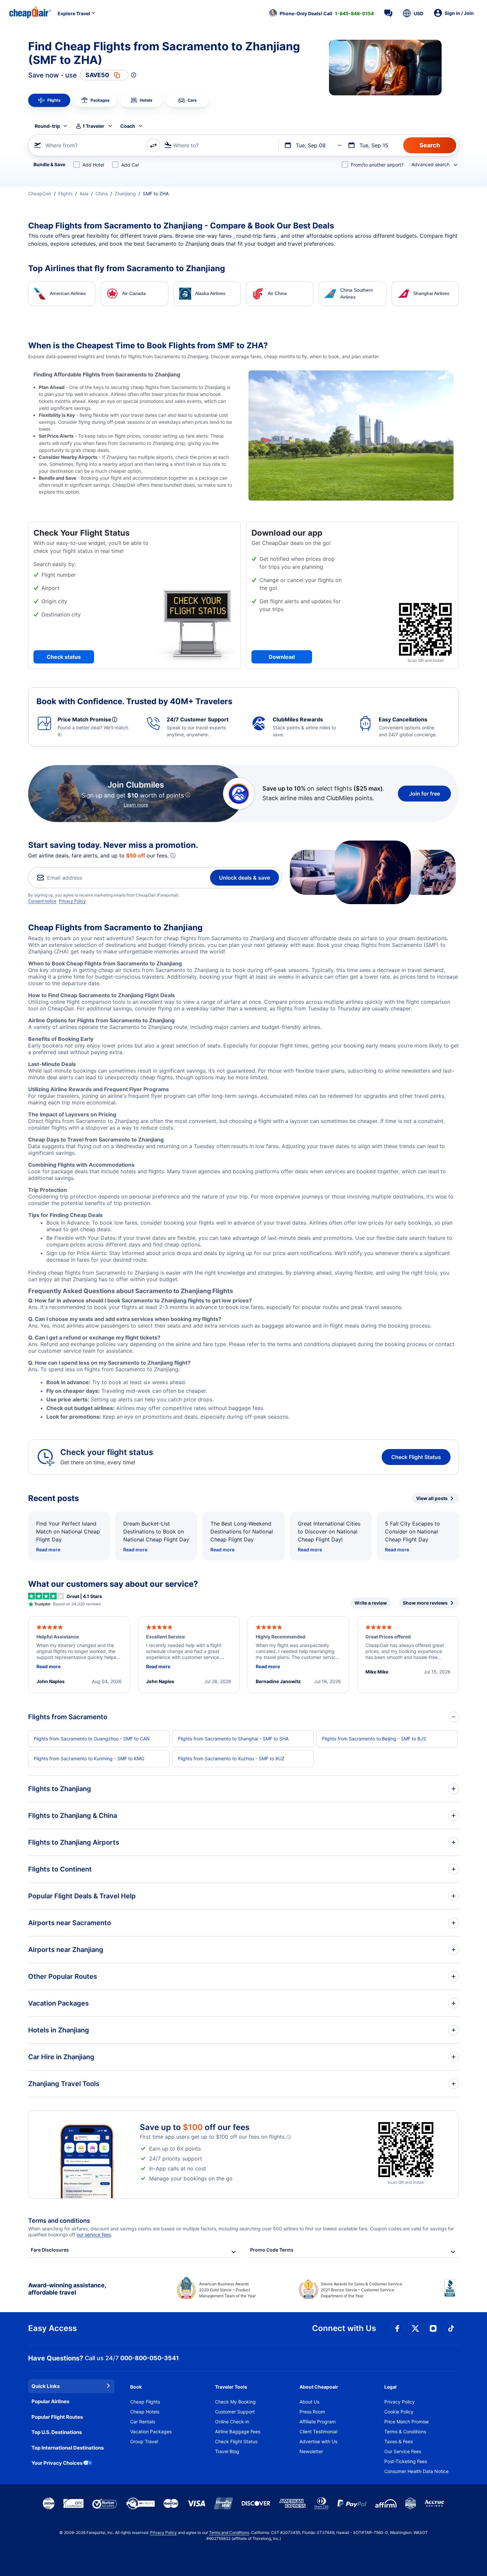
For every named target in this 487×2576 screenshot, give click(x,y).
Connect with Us (344, 2328)
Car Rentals (143, 2422)
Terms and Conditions (229, 2532)
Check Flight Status (416, 1457)
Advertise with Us (318, 2441)
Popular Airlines (50, 2401)
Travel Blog (227, 2451)
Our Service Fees (403, 2451)
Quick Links (46, 2386)
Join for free (425, 794)
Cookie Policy (399, 2412)
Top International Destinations (68, 2448)
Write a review (371, 1603)
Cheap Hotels (145, 2412)
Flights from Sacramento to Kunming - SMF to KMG (89, 1758)
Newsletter (311, 2451)
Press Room (312, 2412)
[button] (321, 13)
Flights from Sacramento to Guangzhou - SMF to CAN (92, 1739)
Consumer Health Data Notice (416, 2471)
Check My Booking (235, 2402)
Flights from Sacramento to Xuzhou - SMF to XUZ (231, 1758)
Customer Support (235, 2412)
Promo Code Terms (272, 2250)
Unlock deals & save (244, 878)
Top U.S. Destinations (57, 2432)
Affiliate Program (318, 2422)
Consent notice (42, 901)
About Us (309, 2402)
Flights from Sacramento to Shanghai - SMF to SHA (233, 1739)
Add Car (130, 165)
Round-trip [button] (47, 126)
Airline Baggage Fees (238, 2431)
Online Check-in (232, 2422)
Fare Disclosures (50, 2250)
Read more (48, 1550)
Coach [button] (128, 126)
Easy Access (53, 2328)
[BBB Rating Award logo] (452, 2293)
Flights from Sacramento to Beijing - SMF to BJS (374, 1739)
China (102, 194)
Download (282, 657)
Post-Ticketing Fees (406, 2461)
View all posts (432, 1498)
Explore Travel (74, 13)
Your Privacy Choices (57, 2463)
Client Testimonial (318, 2431)
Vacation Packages (151, 2431)
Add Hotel (93, 165)
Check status (64, 657)
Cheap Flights (145, 2402)
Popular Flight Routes (57, 2417)
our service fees (94, 2235)
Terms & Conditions (405, 2431)
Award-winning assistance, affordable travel (67, 2289)
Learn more (136, 805)
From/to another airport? (377, 165)
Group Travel (144, 2441)
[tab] (49, 100)
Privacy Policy (72, 901)
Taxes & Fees (399, 2441)
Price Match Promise (406, 2422)
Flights (65, 194)
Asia (84, 194)
